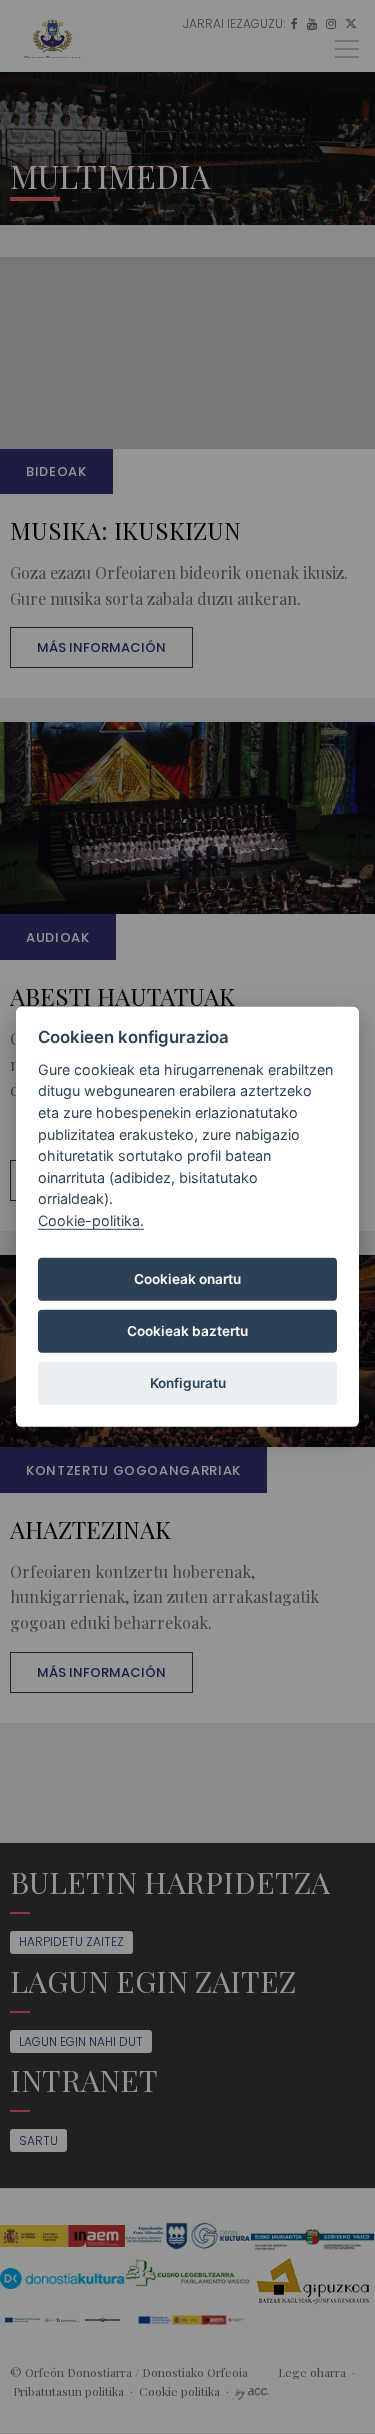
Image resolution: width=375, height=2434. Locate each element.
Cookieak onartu (187, 1279)
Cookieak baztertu (187, 1331)
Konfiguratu (188, 1383)
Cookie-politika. (91, 1220)
